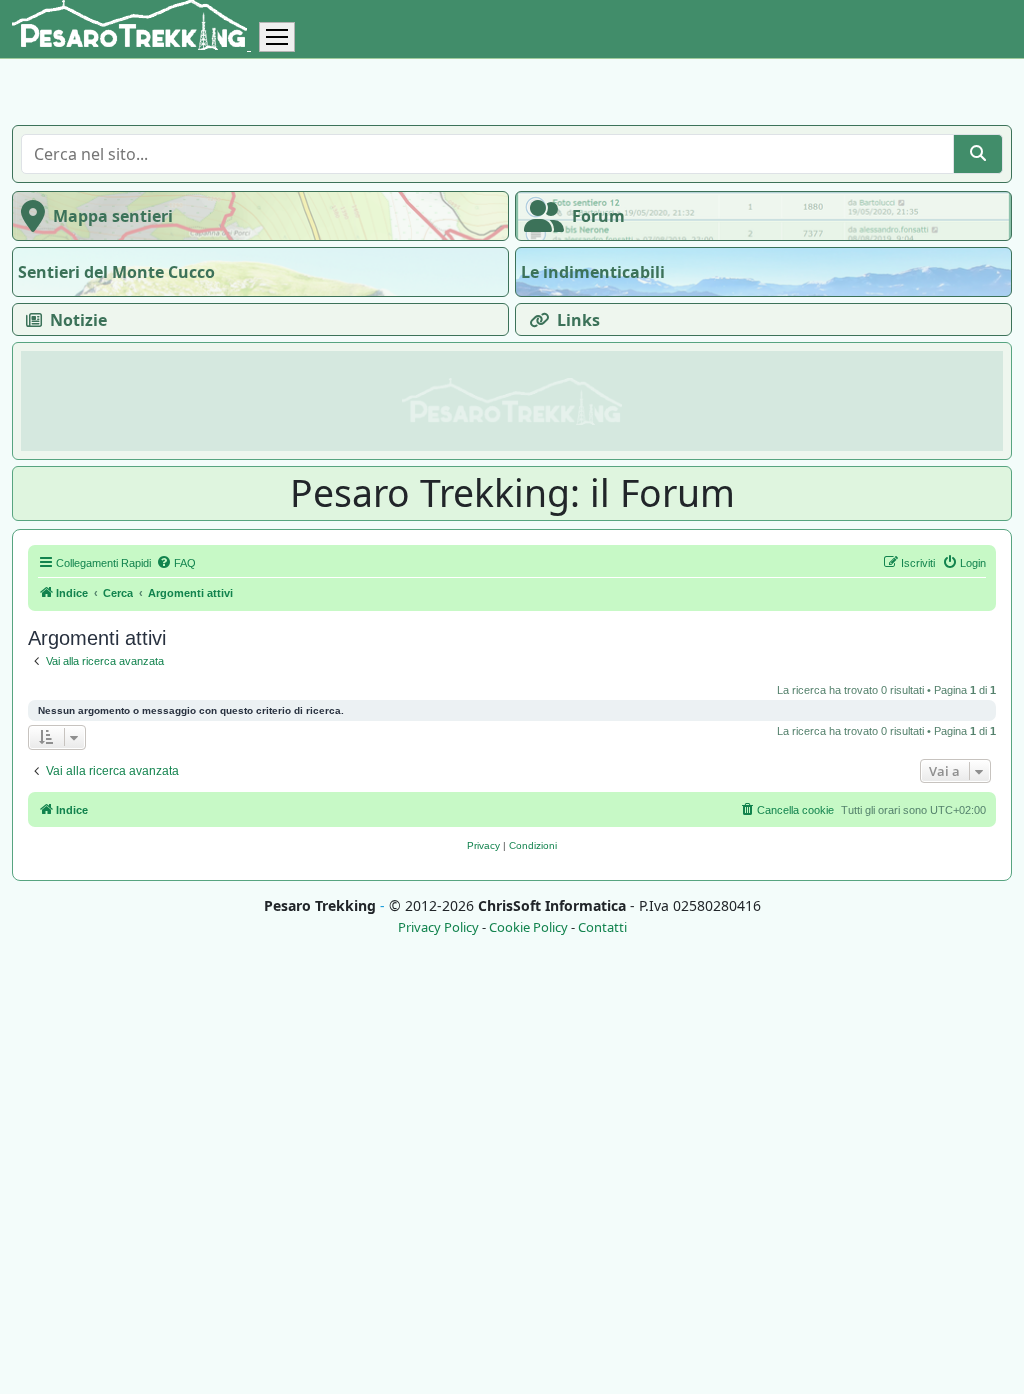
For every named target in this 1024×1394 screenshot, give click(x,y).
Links (578, 320)
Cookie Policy (528, 927)
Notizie (78, 320)
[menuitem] (176, 563)
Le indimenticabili (593, 272)
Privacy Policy (438, 927)
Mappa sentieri (113, 216)
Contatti (602, 927)
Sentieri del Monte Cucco (116, 272)
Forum (598, 216)
